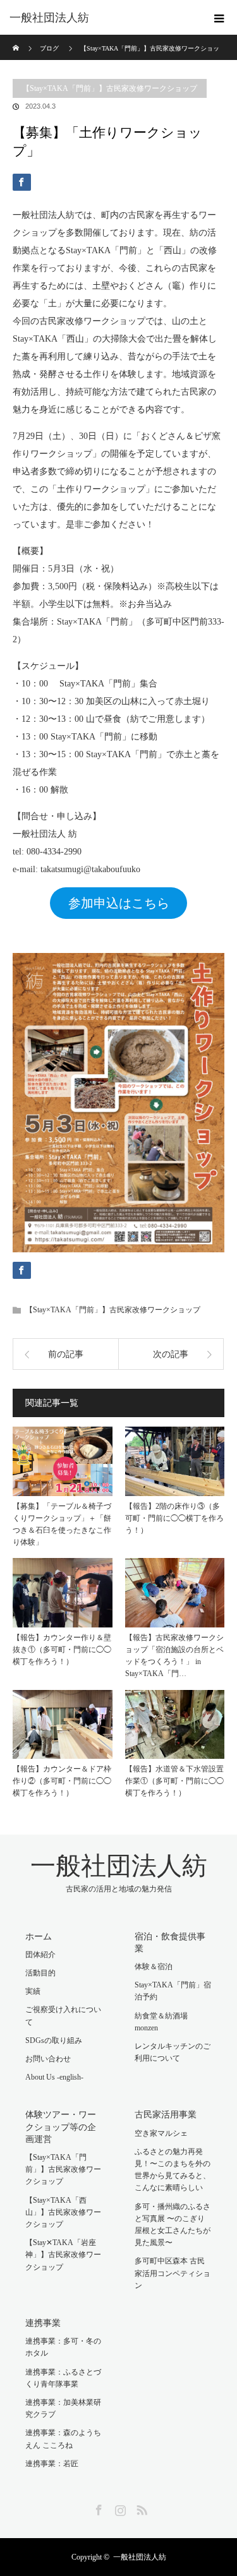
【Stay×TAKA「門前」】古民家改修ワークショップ (110, 88)
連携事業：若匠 (52, 2464)
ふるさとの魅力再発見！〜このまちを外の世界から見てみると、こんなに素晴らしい (173, 2170)
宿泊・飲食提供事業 (170, 1943)
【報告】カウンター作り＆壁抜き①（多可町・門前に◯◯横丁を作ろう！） (62, 1650)
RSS (140, 2508)
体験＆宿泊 (154, 1967)
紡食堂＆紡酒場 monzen (161, 2022)
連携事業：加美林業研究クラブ (63, 2408)
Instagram (119, 2508)
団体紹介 (40, 1955)
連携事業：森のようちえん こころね (63, 2439)
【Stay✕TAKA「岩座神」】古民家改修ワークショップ (63, 2255)
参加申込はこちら (119, 903)
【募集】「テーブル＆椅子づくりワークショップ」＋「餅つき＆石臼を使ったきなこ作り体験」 (62, 1525)
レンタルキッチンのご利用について (173, 2052)
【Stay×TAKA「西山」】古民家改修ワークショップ (63, 2212)
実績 (33, 1991)
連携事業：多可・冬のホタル (63, 2347)
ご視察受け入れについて (63, 2016)
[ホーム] (17, 39)
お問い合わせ (48, 2059)
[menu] (219, 18)
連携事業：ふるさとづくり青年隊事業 (63, 2378)
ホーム (39, 1937)
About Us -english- (54, 2077)
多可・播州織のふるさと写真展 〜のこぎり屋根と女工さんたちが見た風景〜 (173, 2225)
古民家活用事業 (166, 2115)
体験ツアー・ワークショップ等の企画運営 (61, 2127)
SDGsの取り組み (54, 2040)
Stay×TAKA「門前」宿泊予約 (173, 1991)
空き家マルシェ (161, 2133)
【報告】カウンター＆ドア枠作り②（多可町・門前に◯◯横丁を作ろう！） (62, 1781)
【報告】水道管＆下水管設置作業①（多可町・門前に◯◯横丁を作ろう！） (174, 1781)
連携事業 (43, 2323)
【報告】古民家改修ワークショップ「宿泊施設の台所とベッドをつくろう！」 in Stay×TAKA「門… (174, 1656)
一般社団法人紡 (49, 18)
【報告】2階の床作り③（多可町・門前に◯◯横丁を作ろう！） (174, 1518)
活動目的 (40, 1973)
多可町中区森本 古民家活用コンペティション (173, 2273)
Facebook (97, 2508)
